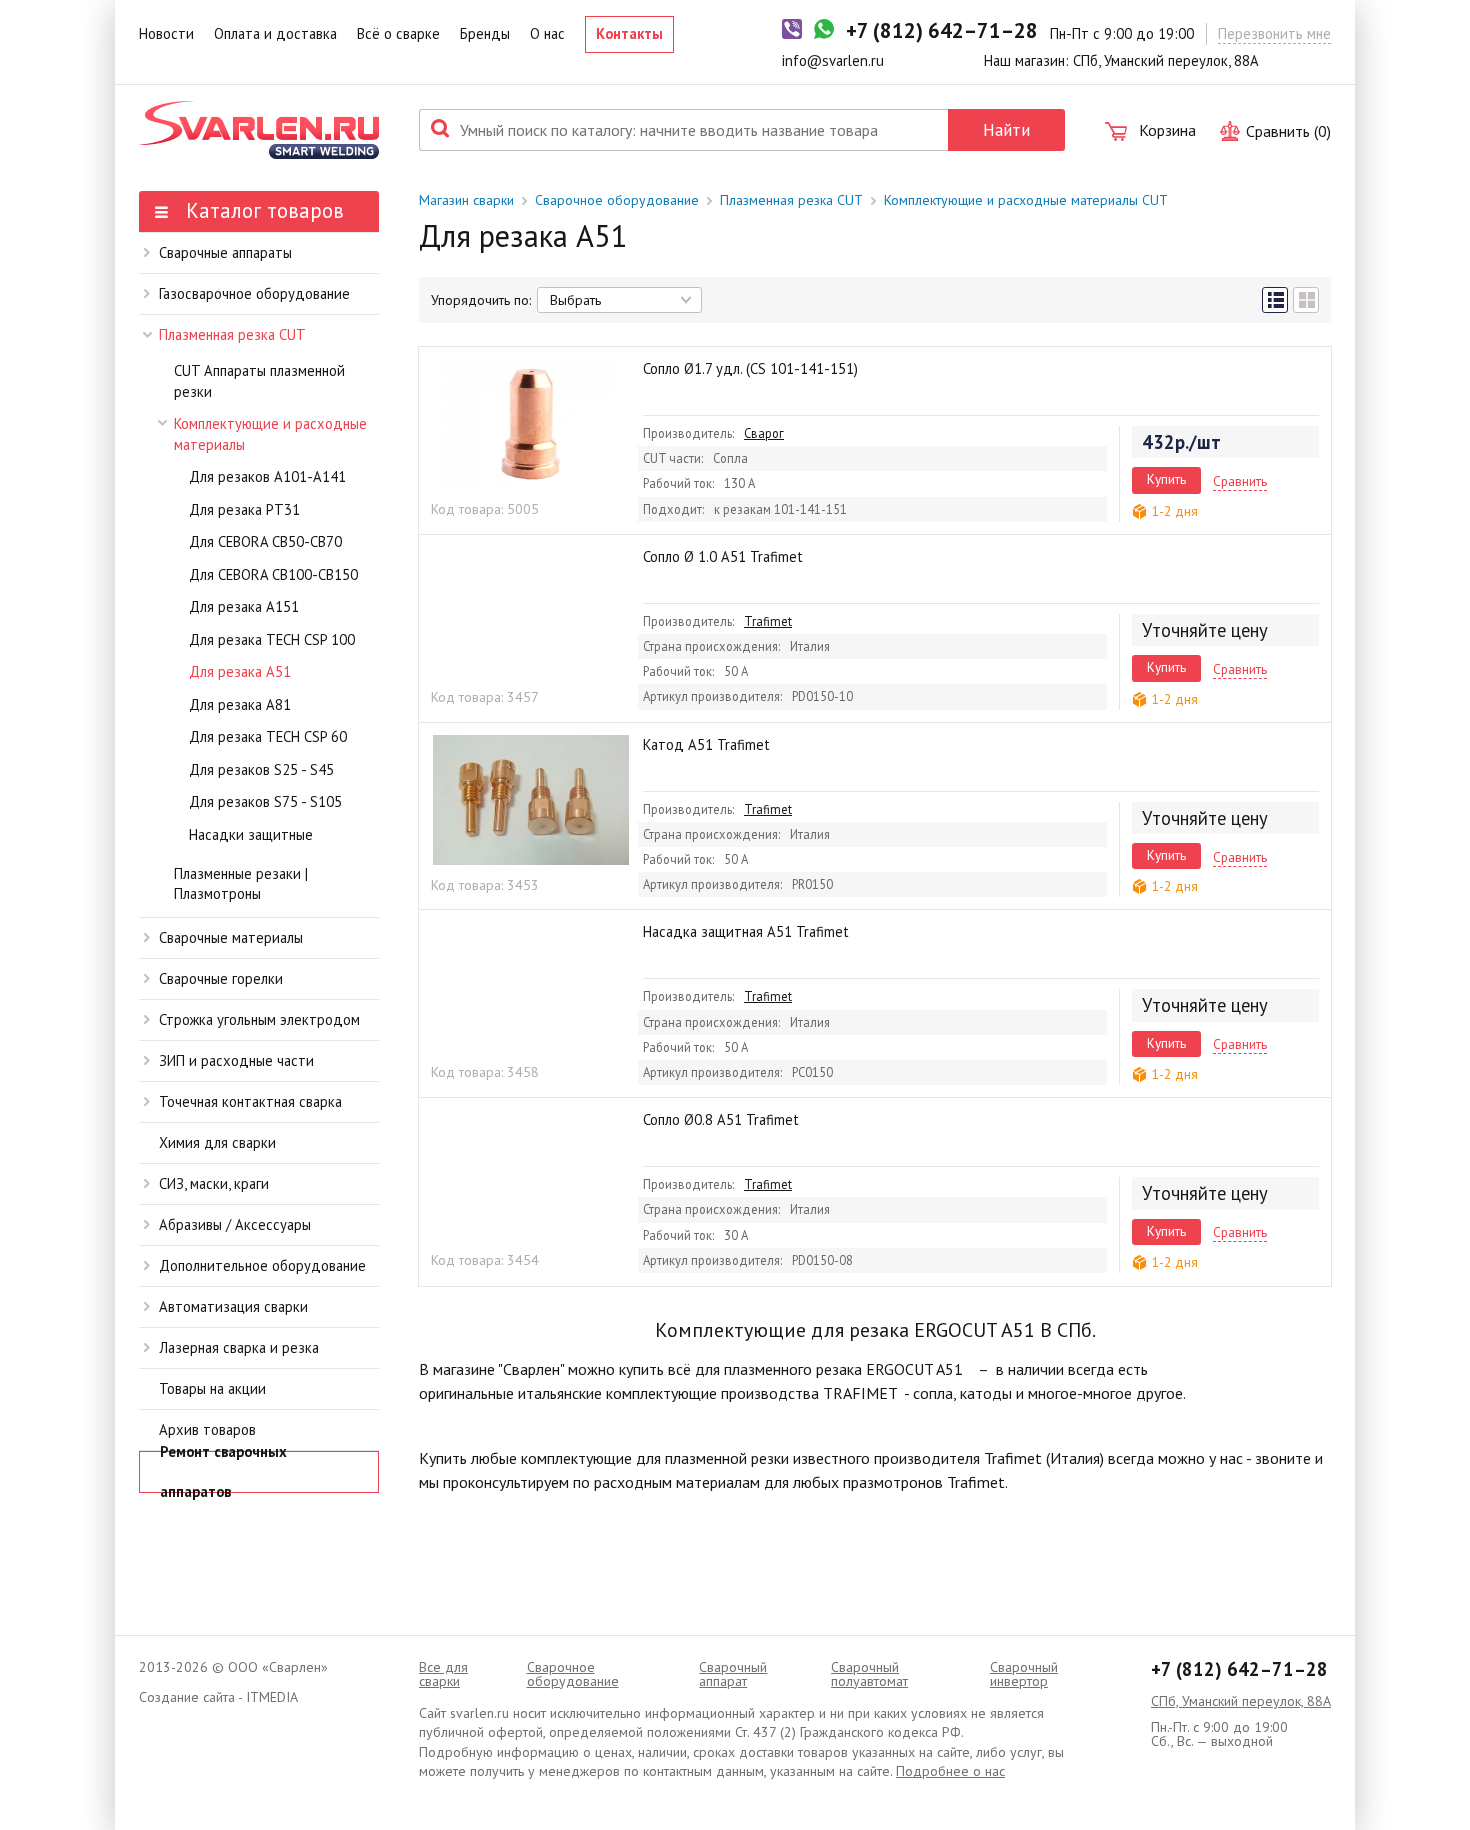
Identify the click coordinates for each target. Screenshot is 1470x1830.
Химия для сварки (217, 1142)
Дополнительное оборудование (262, 1265)
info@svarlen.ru (833, 60)
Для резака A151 (244, 606)
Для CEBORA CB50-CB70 (265, 541)
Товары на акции (212, 1388)
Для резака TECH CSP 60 (268, 736)
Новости (166, 33)
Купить (1166, 479)
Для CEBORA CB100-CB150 (273, 574)
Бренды (485, 33)
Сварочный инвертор (1024, 1674)
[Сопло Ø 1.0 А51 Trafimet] (531, 612)
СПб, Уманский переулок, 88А (1241, 1701)
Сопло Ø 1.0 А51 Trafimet (723, 556)
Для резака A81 (240, 704)
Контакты (629, 33)
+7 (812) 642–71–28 (1239, 1669)
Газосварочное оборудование (254, 293)
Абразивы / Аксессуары (235, 1224)
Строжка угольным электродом (259, 1019)
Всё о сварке (398, 33)
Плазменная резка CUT (232, 334)
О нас (547, 33)
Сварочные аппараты (225, 252)
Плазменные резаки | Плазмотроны (241, 884)
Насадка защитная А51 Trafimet (746, 931)
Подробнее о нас (950, 1771)
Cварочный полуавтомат (869, 1674)
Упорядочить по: (481, 300)
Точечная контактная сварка (250, 1101)
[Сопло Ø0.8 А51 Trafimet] (531, 1175)
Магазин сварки (466, 200)
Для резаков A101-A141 (267, 476)
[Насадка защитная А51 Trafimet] (531, 987)
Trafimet (768, 621)
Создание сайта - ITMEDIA (218, 1697)
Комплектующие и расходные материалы (270, 434)
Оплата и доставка (275, 33)
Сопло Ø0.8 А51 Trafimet (721, 1119)
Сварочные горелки (221, 978)
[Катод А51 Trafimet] (531, 800)
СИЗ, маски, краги (214, 1183)
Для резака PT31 (244, 509)
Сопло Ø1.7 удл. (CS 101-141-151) (750, 368)
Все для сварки (443, 1674)
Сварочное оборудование (617, 200)
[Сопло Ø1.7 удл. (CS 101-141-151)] (531, 424)
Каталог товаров (262, 210)
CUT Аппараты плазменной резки (259, 381)
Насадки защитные (251, 834)
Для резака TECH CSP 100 (272, 639)
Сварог (764, 433)
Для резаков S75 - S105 (265, 801)
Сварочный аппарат (733, 1674)
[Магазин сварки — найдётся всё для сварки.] (259, 130)
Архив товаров (207, 1429)
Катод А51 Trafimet (706, 744)
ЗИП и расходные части (236, 1060)
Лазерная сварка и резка (239, 1347)
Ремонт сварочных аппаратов (223, 1472)
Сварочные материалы (231, 937)
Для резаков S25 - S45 (261, 769)
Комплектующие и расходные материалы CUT (1026, 200)
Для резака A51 (240, 671)
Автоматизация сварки (233, 1306)
